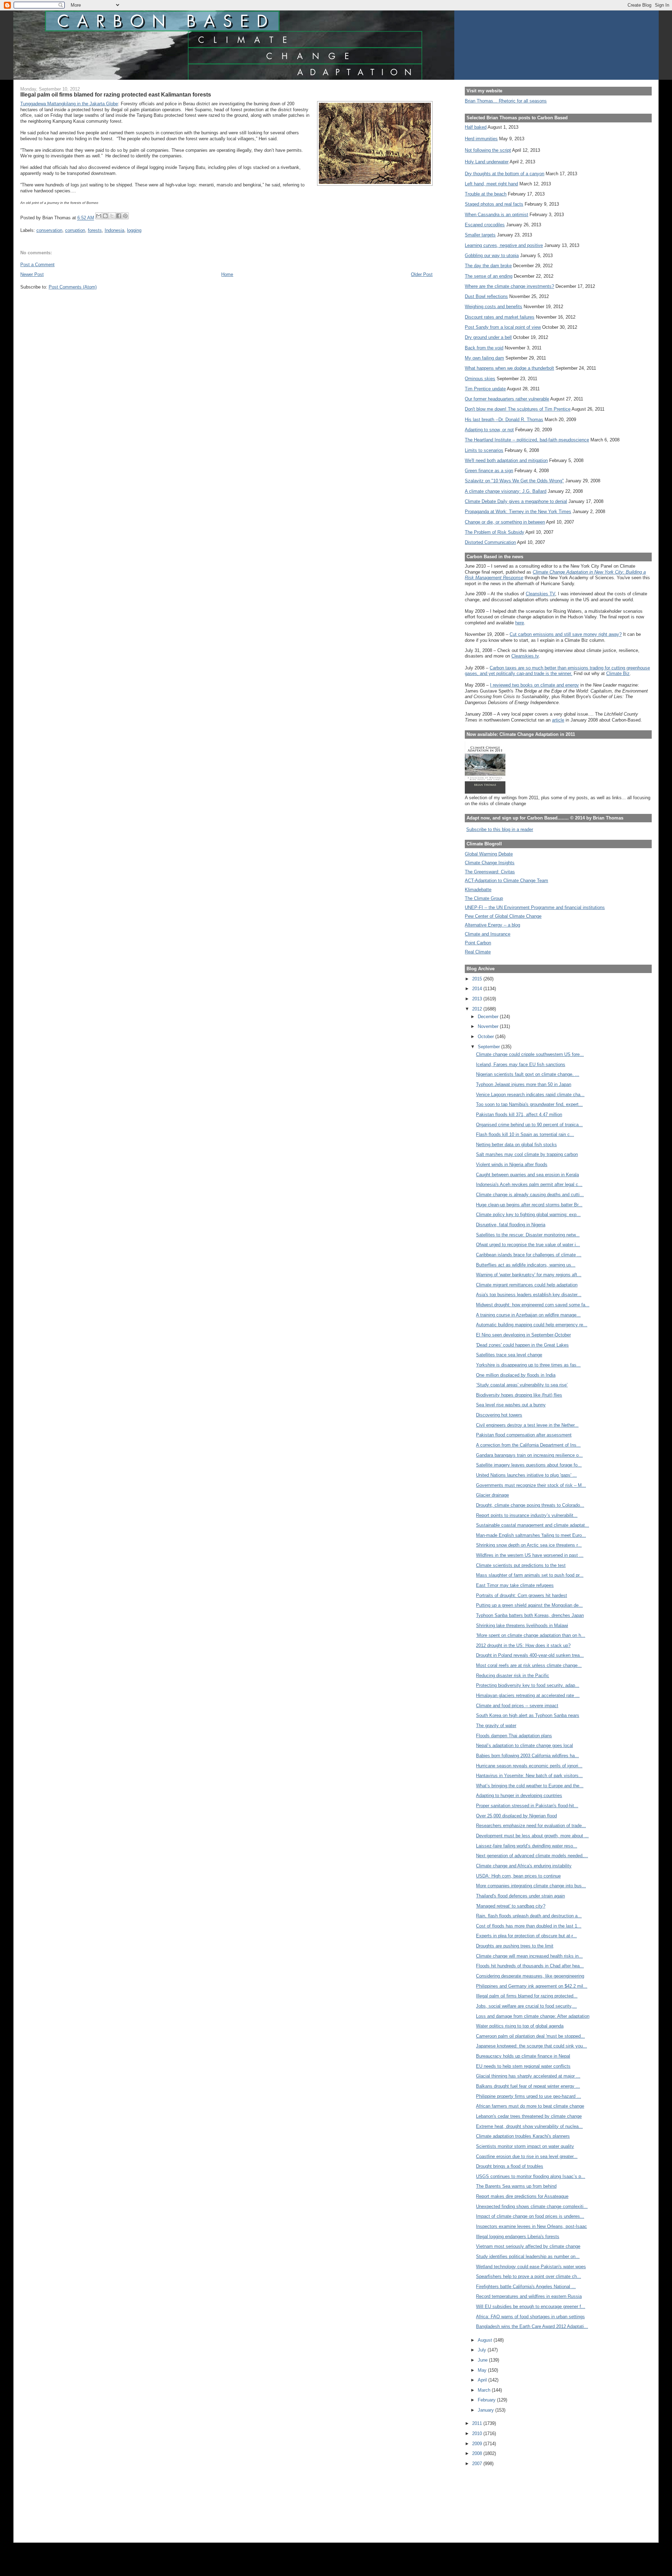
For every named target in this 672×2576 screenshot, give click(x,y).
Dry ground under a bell (488, 337)
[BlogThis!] (105, 216)
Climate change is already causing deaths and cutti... (530, 1195)
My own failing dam (484, 358)
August (486, 2340)
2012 (478, 1009)
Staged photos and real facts (494, 204)
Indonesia (114, 230)
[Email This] (99, 216)
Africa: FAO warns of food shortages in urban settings (530, 2317)
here (520, 623)
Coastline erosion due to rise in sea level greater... (527, 2156)
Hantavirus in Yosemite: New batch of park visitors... (529, 1776)
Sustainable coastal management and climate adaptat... (533, 1525)
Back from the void (484, 348)
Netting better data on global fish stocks (516, 1145)
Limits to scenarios (484, 450)
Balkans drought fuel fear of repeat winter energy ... (528, 2086)
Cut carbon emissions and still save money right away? (566, 634)
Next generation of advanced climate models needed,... (532, 1856)
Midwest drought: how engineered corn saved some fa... (533, 1305)
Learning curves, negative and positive (504, 245)
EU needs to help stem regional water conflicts (523, 2066)
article (558, 720)
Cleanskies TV (540, 594)
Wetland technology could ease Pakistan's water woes (531, 2267)
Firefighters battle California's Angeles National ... (526, 2287)
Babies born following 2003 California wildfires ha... (527, 1756)
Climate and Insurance (488, 934)
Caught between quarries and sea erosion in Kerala (527, 1175)
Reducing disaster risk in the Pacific (513, 1676)
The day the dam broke (488, 266)
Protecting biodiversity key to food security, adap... (528, 1685)
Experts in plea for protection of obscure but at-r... (526, 1936)
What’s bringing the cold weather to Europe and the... (530, 1786)
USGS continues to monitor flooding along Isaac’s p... (531, 2176)
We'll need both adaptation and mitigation (506, 460)
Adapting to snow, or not (489, 430)
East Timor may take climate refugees (515, 1585)
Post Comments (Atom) (73, 287)
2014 (478, 989)
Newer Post (32, 274)
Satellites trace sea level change (509, 1355)
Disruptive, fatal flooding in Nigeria (511, 1225)
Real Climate (478, 952)
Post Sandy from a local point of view (503, 327)
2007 (478, 2464)
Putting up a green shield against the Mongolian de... (529, 1605)
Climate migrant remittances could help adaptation (527, 1285)
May (483, 2370)
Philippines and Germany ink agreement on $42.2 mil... (532, 1986)
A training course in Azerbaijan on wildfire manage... (528, 1315)
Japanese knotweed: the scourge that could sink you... (531, 2046)
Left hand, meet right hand (491, 184)
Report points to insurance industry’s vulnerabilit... (527, 1515)
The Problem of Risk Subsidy (495, 532)
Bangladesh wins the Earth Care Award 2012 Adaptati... (532, 2326)
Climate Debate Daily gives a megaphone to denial (516, 501)
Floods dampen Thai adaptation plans (514, 1736)
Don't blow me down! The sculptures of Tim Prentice (518, 409)
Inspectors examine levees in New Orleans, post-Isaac (531, 2226)
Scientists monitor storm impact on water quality (525, 2146)
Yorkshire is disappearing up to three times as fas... (528, 1365)
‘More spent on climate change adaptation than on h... (531, 1635)
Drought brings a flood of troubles (510, 2166)
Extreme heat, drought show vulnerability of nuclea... (529, 2126)
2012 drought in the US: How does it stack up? (523, 1645)
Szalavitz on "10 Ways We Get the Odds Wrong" (514, 481)
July (483, 2350)
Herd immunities (481, 139)
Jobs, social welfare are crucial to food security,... (526, 2006)
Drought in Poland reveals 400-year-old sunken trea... (530, 1655)
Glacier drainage (492, 1495)
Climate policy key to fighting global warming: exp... (528, 1215)
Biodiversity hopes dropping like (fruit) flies (519, 1395)
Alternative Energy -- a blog (492, 925)
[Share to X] (112, 216)
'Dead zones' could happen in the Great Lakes (522, 1345)
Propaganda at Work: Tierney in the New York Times (518, 512)
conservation (49, 230)
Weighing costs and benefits (493, 307)
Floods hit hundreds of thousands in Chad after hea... (530, 1966)
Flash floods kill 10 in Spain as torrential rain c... (525, 1134)
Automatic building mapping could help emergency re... (532, 1325)
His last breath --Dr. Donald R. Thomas (504, 420)
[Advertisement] (496, 2500)
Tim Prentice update (485, 389)
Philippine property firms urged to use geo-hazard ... (528, 2096)
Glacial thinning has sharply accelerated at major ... (528, 2076)
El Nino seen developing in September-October (523, 1335)
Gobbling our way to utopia (492, 256)
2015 (478, 979)
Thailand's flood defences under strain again (520, 1896)
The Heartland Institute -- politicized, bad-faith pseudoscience (527, 440)
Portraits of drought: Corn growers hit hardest (521, 1595)
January (486, 2410)
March (485, 2390)
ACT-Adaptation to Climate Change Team (506, 881)
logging (134, 230)
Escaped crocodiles (485, 225)
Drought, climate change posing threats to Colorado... (530, 1505)
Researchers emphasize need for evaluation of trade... (531, 1826)
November (489, 1026)
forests (95, 230)
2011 (478, 2423)
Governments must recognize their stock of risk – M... (531, 1485)
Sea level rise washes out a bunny (511, 1405)
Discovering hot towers (499, 1415)
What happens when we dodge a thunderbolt (509, 368)
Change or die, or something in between (505, 522)
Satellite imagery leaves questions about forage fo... (529, 1465)
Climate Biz (618, 673)
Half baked (476, 127)
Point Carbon (478, 943)
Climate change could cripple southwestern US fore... (530, 1054)
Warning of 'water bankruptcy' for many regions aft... (529, 1275)
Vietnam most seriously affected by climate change (528, 2246)
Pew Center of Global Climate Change (503, 916)
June (483, 2360)
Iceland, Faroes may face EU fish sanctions (521, 1065)
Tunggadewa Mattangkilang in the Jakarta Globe (69, 104)
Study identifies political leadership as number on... (528, 2256)
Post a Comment (37, 265)
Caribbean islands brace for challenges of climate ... (529, 1255)
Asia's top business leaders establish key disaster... (529, 1295)
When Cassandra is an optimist (496, 215)
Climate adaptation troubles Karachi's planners (523, 2136)
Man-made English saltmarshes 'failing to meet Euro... (531, 1535)
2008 (478, 2453)
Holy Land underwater (487, 162)
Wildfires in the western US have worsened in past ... (530, 1555)
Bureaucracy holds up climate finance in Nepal (523, 2056)
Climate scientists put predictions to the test (521, 1565)
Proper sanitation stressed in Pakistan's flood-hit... (527, 1806)
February (487, 2400)
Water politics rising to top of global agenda (520, 2026)
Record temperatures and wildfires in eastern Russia (529, 2296)
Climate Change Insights (490, 863)
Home (227, 274)
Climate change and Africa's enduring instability (524, 1866)
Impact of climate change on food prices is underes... (530, 2216)
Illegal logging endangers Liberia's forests (518, 2237)
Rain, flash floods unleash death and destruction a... (529, 1916)
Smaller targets (480, 235)
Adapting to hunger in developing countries (519, 1796)
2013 (478, 999)
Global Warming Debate (489, 854)
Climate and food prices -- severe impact (517, 1706)
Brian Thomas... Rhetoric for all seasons (506, 101)
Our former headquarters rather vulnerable (507, 399)
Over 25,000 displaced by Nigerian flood (516, 1816)
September (489, 1047)
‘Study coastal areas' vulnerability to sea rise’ (522, 1385)
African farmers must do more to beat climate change (530, 2106)
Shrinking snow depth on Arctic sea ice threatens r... (529, 1545)
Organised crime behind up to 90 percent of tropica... (529, 1125)
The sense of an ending (489, 276)
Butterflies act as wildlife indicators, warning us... (526, 1265)
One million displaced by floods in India (516, 1375)
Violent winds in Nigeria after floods (512, 1165)
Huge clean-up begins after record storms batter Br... (529, 1205)
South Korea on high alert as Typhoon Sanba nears (528, 1715)
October (486, 1037)
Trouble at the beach (486, 194)
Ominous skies (480, 379)
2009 (478, 2444)
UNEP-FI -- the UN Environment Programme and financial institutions (535, 907)
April (483, 2380)
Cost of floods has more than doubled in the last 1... (529, 1926)
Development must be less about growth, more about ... (532, 1836)
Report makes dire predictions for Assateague (522, 2196)
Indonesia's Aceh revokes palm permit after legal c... (529, 1184)
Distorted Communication (490, 542)
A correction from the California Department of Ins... (528, 1445)
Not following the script (488, 150)
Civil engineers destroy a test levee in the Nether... (527, 1425)
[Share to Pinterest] (125, 216)
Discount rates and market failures (500, 317)
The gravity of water (496, 1726)
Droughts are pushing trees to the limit (515, 1946)
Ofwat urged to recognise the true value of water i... (528, 1245)
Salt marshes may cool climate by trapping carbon (527, 1154)
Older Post (422, 274)
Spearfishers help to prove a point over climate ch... (528, 2276)
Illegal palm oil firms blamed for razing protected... (527, 1996)
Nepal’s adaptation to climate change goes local (524, 1745)
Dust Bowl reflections (486, 296)
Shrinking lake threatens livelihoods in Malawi (522, 1626)
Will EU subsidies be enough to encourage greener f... (531, 2307)
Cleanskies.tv (525, 656)
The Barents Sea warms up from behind (516, 2186)
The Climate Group (484, 898)
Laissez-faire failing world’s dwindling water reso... (527, 1846)
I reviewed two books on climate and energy (534, 685)
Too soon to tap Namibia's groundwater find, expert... (529, 1104)
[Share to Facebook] (119, 216)
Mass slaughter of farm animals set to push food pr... (530, 1575)
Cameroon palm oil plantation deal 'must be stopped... (530, 2036)
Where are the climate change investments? (509, 286)
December (489, 1017)
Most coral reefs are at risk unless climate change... (529, 1665)
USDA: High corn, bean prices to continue (518, 1876)
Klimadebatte (478, 890)
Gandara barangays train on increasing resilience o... (529, 1455)
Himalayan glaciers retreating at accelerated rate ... (528, 1695)
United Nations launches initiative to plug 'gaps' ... (526, 1475)
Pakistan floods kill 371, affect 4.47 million (519, 1115)
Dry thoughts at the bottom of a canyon (505, 174)
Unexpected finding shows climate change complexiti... (532, 2206)
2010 (478, 2433)
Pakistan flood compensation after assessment (524, 1435)
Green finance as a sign (489, 471)
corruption (75, 230)
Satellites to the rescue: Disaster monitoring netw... (528, 1235)
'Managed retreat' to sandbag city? (511, 1906)
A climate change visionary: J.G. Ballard (506, 491)
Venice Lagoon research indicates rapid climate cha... (530, 1095)
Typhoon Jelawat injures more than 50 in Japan (524, 1084)
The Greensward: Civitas (490, 872)
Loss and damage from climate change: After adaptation (533, 2016)
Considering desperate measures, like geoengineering (530, 1976)
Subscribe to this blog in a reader (500, 829)
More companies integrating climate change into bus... (531, 1886)
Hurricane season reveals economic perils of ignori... (529, 1766)
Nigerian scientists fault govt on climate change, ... (528, 1074)
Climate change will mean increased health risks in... (529, 1956)
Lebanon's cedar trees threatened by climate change (529, 2116)
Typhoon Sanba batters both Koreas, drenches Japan (530, 1615)
